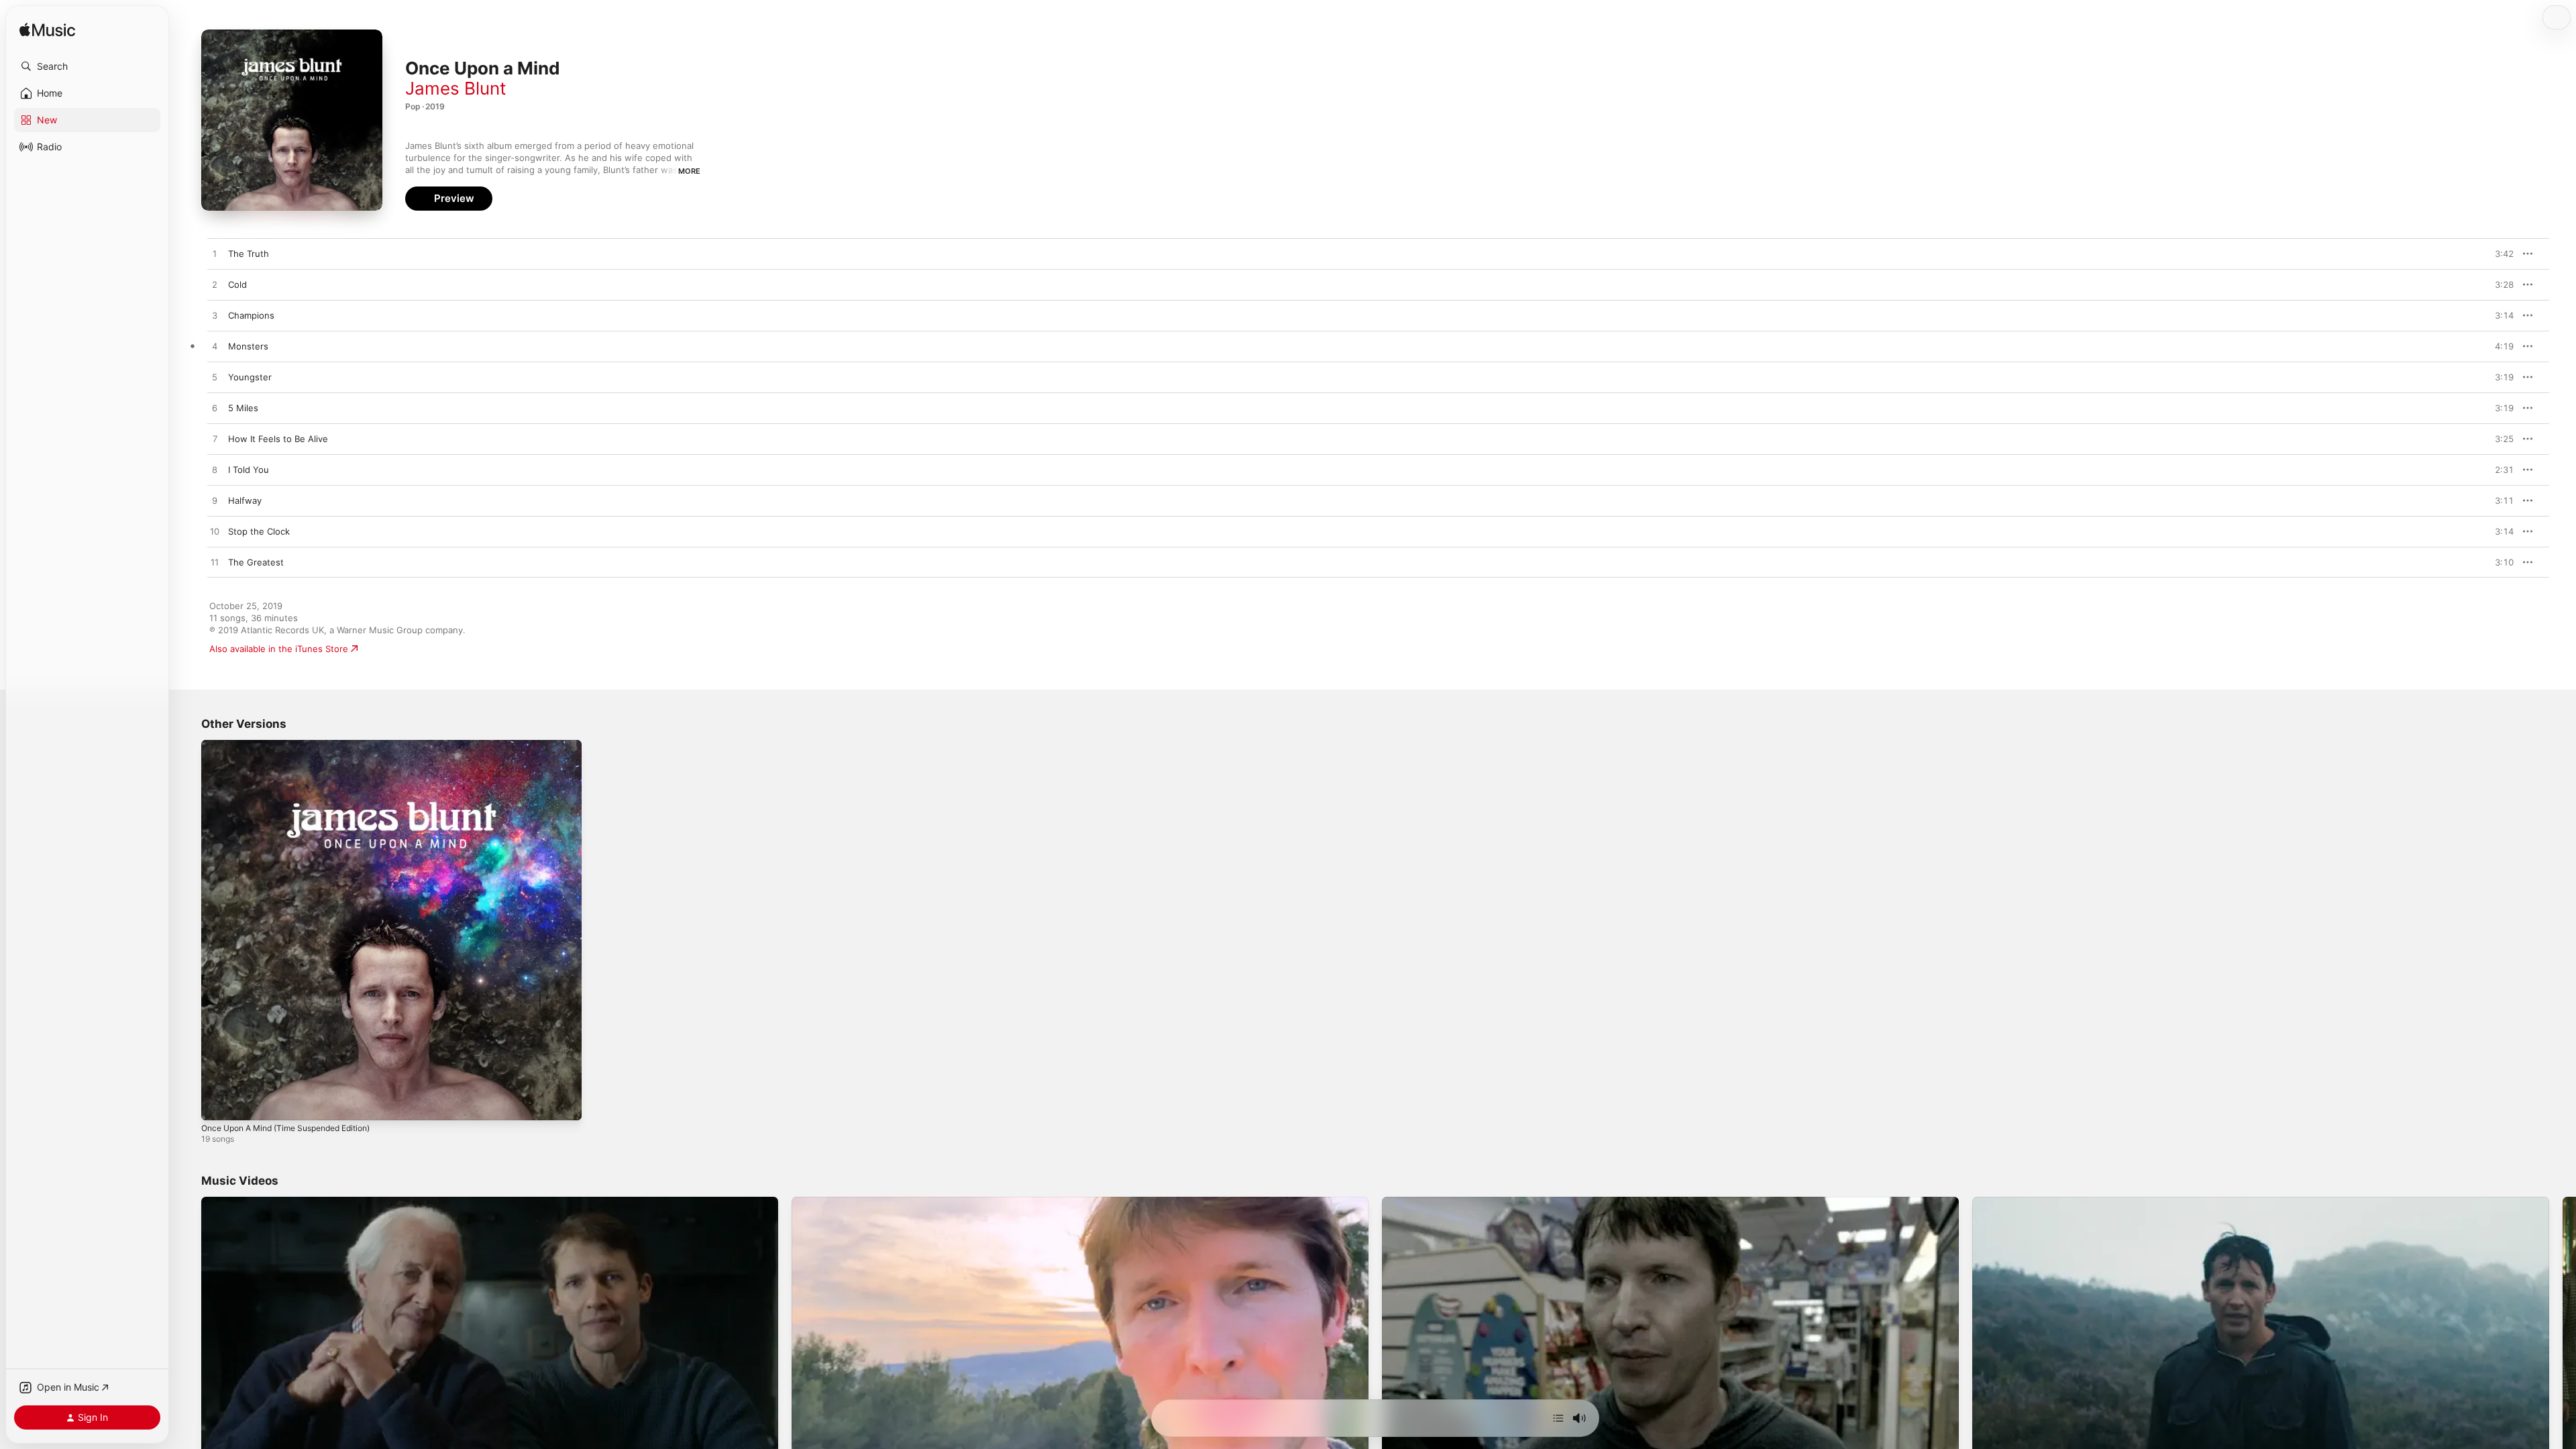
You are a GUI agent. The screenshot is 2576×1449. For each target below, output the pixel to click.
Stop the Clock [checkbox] (259, 531)
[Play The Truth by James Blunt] (215, 254)
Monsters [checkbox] (248, 346)
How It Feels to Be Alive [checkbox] (278, 439)
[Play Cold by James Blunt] (215, 285)
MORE (689, 171)
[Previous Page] (188, 1358)
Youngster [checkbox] (250, 377)
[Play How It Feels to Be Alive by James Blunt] (215, 439)
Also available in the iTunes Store (279, 649)
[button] (87, 66)
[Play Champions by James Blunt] (215, 316)
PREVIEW (2499, 254)
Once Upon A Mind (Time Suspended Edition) (297, 745)
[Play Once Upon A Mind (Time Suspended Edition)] (218, 1104)
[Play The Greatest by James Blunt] (215, 563)
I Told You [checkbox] (249, 470)
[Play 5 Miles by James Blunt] (215, 409)
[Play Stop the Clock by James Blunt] (215, 532)
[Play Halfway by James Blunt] (215, 501)
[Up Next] (1558, 1418)
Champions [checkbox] (251, 315)
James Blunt (455, 88)
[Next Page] (2563, 1358)
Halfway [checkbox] (245, 500)
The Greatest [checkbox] (256, 562)
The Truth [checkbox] (249, 254)
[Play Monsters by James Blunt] (215, 347)
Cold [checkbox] (237, 284)
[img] (47, 31)
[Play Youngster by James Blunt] (215, 378)
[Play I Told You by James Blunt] (215, 470)
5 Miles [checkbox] (243, 408)
